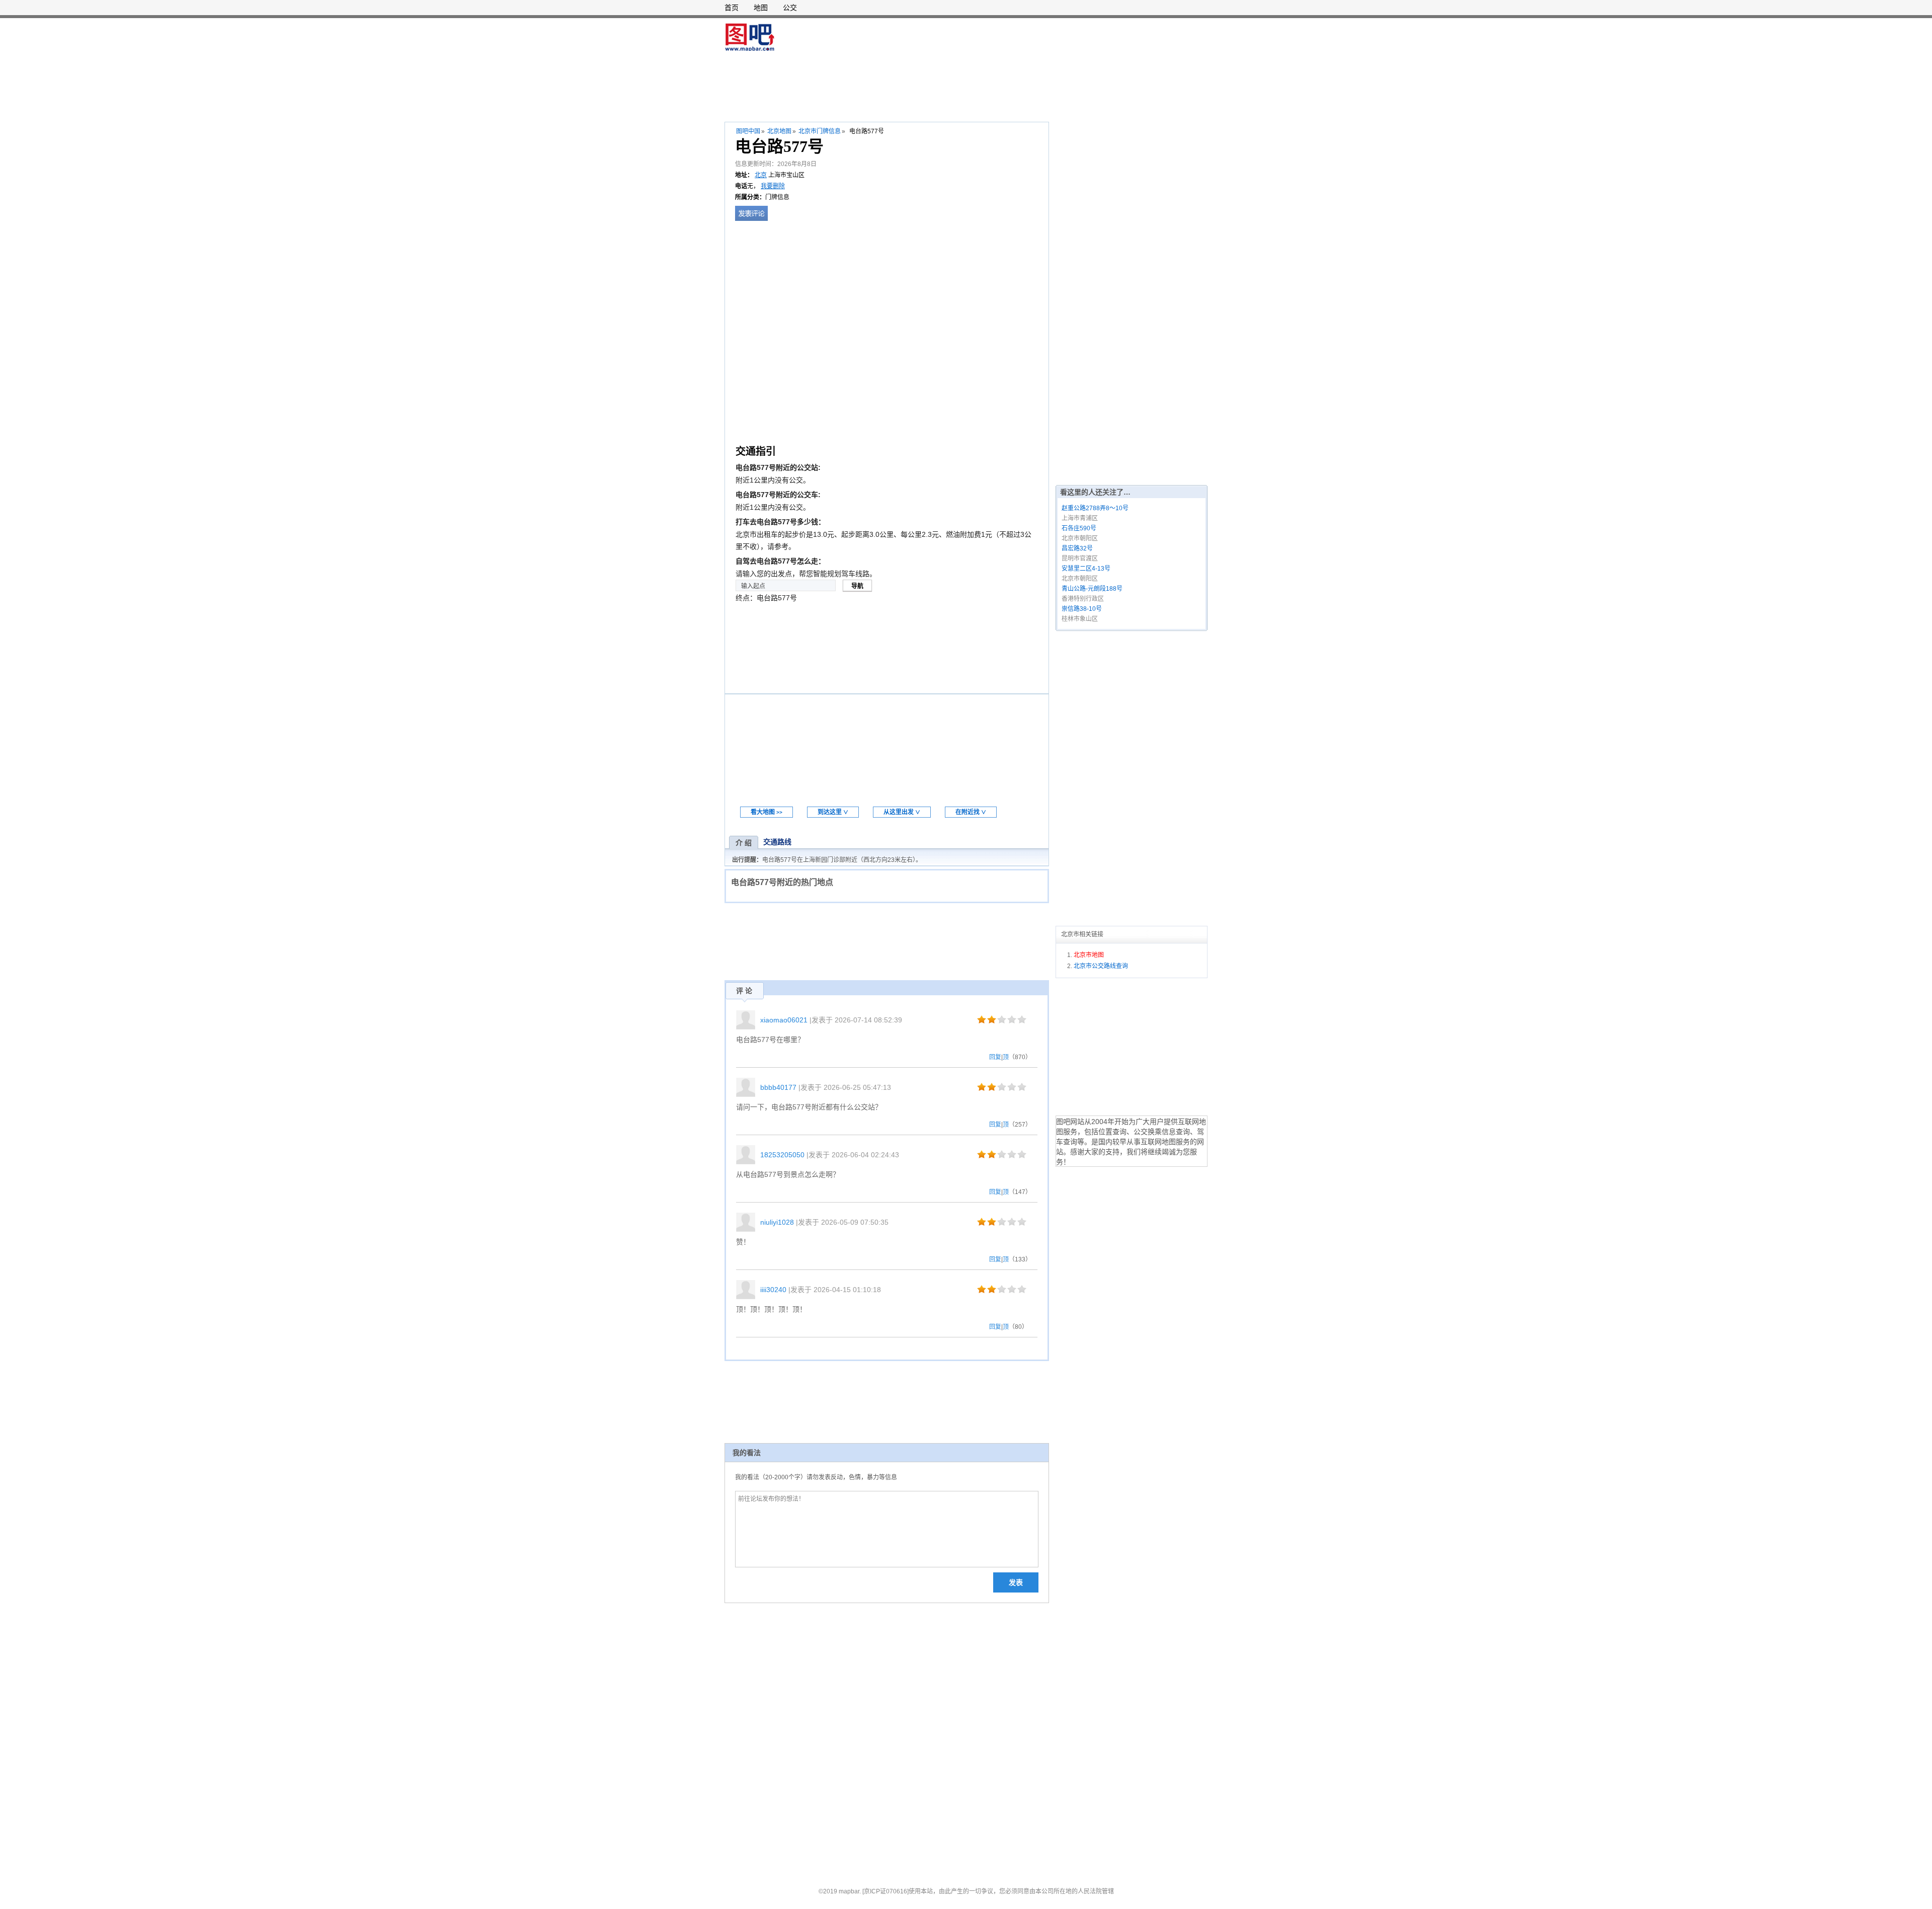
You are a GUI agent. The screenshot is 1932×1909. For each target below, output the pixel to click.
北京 (761, 175)
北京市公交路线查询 (1101, 966)
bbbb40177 (778, 1087)
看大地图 (767, 812)
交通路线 (777, 842)
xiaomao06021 (784, 1020)
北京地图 (779, 131)
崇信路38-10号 (1082, 609)
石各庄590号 (1079, 528)
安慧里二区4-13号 (1086, 569)
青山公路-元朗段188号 (1092, 589)
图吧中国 (748, 131)
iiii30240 (773, 1290)
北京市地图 (1089, 955)
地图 (761, 8)
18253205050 (782, 1155)
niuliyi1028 (777, 1222)
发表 (1016, 1582)
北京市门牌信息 (820, 131)
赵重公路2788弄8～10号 (1095, 508)
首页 (732, 8)
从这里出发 (902, 812)
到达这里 (833, 812)
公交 (790, 8)
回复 (995, 1057)
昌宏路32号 (1077, 548)
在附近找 (971, 812)
